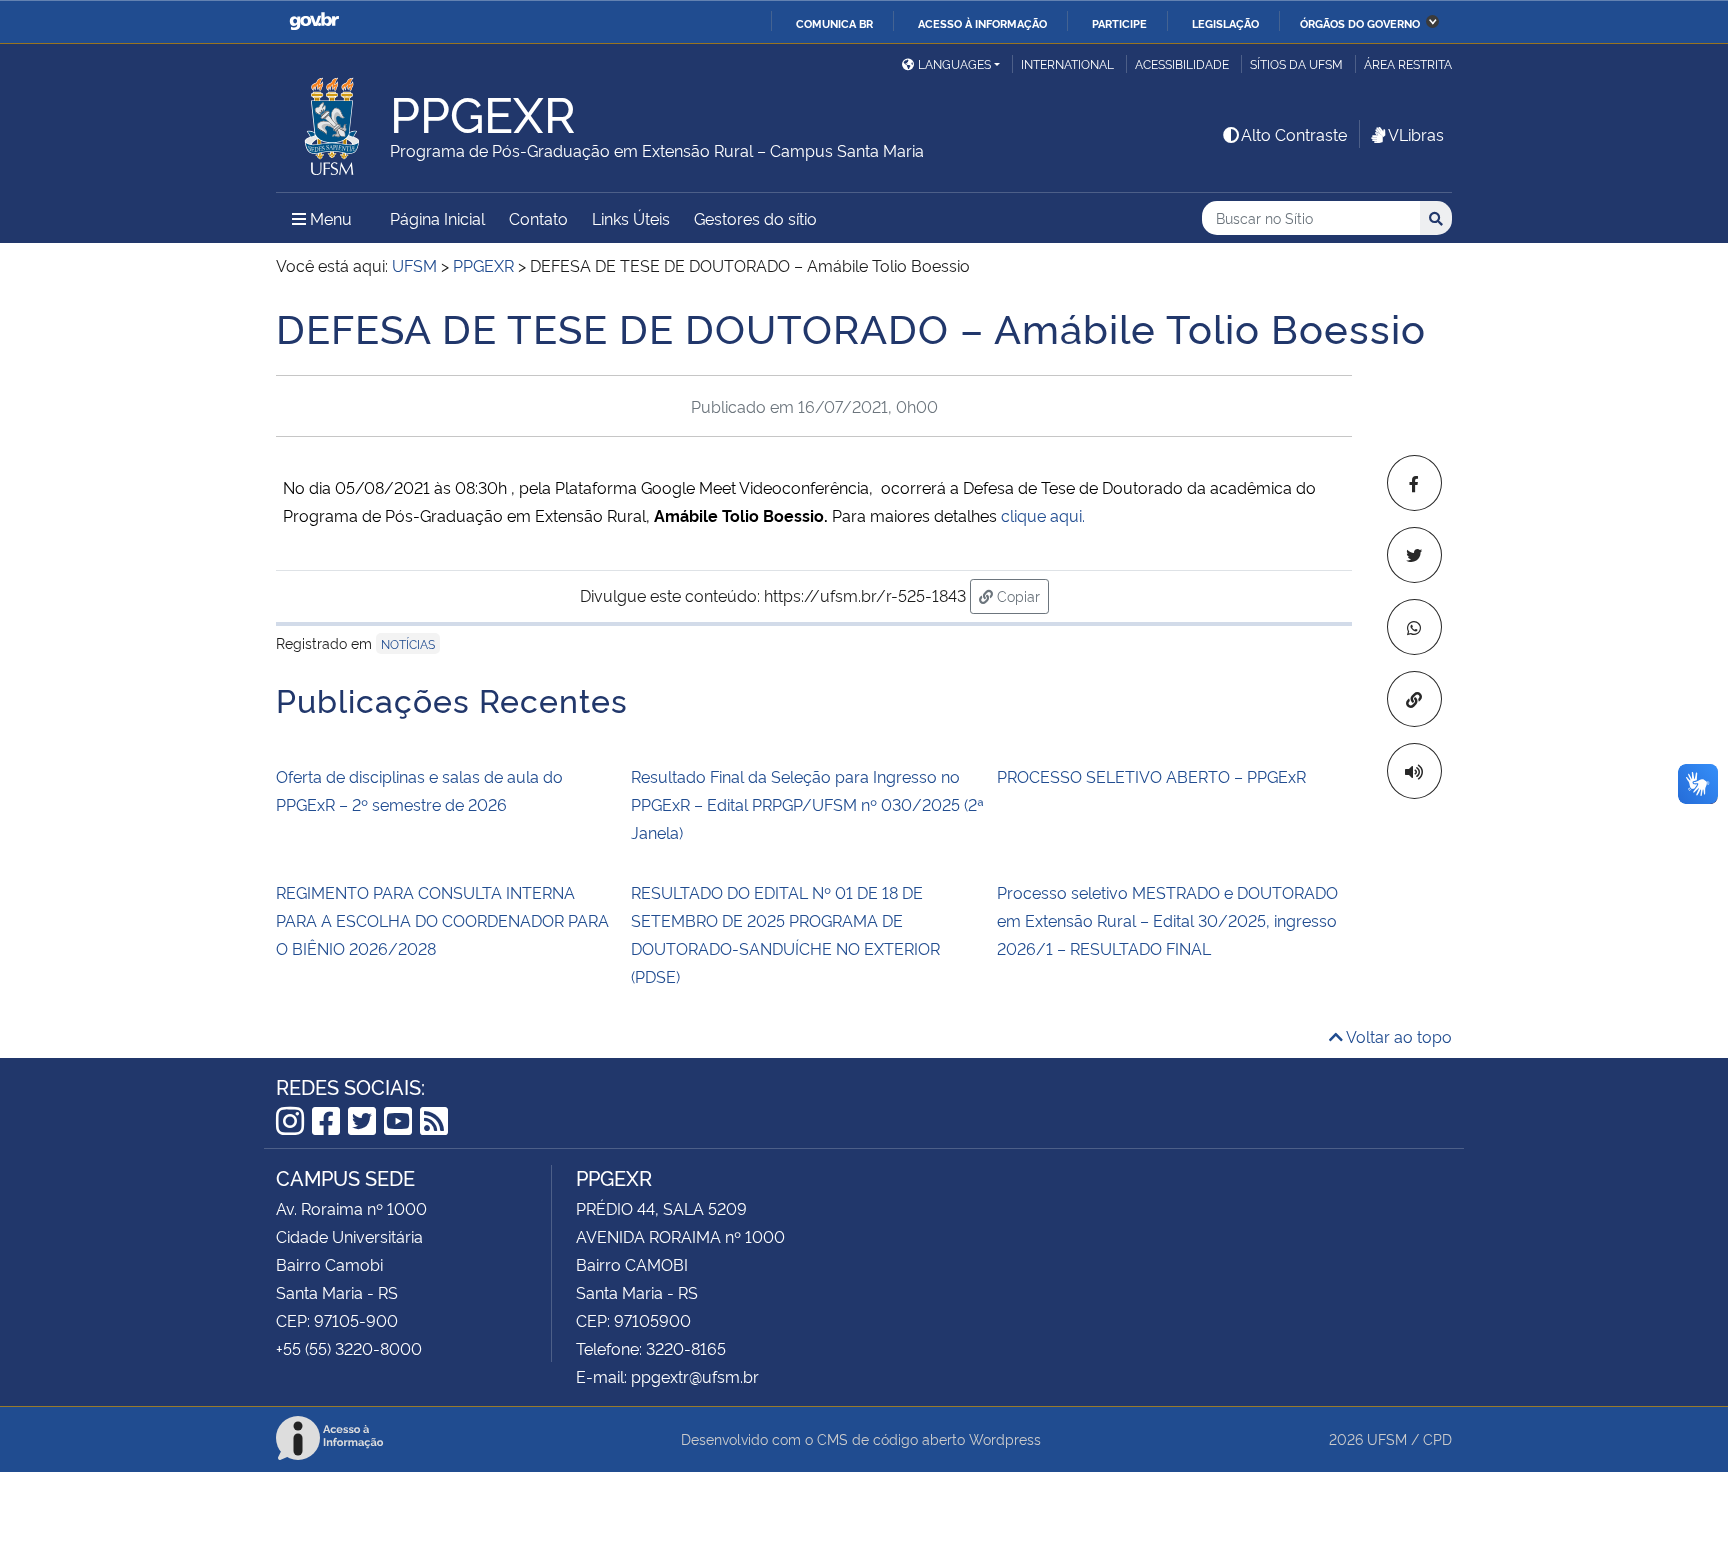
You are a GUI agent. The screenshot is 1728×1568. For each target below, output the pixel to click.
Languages (954, 63)
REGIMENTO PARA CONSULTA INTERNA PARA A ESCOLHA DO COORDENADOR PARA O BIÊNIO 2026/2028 (442, 920)
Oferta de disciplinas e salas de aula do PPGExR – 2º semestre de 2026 (419, 790)
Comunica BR (834, 23)
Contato (538, 218)
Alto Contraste (1294, 134)
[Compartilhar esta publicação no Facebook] (1414, 483)
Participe (1119, 23)
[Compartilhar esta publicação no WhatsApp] (1414, 627)
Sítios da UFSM (1296, 63)
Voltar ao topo (1397, 1036)
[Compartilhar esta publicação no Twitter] (1414, 555)
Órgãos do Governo (1360, 23)
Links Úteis (631, 218)
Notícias (408, 643)
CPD (1437, 1438)
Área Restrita (1408, 63)
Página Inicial (437, 218)
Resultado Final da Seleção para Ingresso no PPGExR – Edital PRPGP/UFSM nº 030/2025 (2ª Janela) (807, 804)
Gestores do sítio (755, 218)
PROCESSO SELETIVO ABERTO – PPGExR (1151, 776)
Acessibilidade (1182, 63)
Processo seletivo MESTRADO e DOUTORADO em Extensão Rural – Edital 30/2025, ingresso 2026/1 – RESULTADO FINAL (1167, 920)
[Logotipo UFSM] (333, 121)
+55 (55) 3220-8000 (349, 1348)
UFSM (1387, 1438)
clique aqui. (1043, 515)
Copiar (1021, 595)
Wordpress (1005, 1438)
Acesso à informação (982, 23)
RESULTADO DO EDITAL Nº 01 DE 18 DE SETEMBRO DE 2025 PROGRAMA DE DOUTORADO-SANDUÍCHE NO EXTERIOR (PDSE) (785, 934)
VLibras (1416, 134)
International (1067, 63)
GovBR (314, 21)
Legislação (1225, 23)
